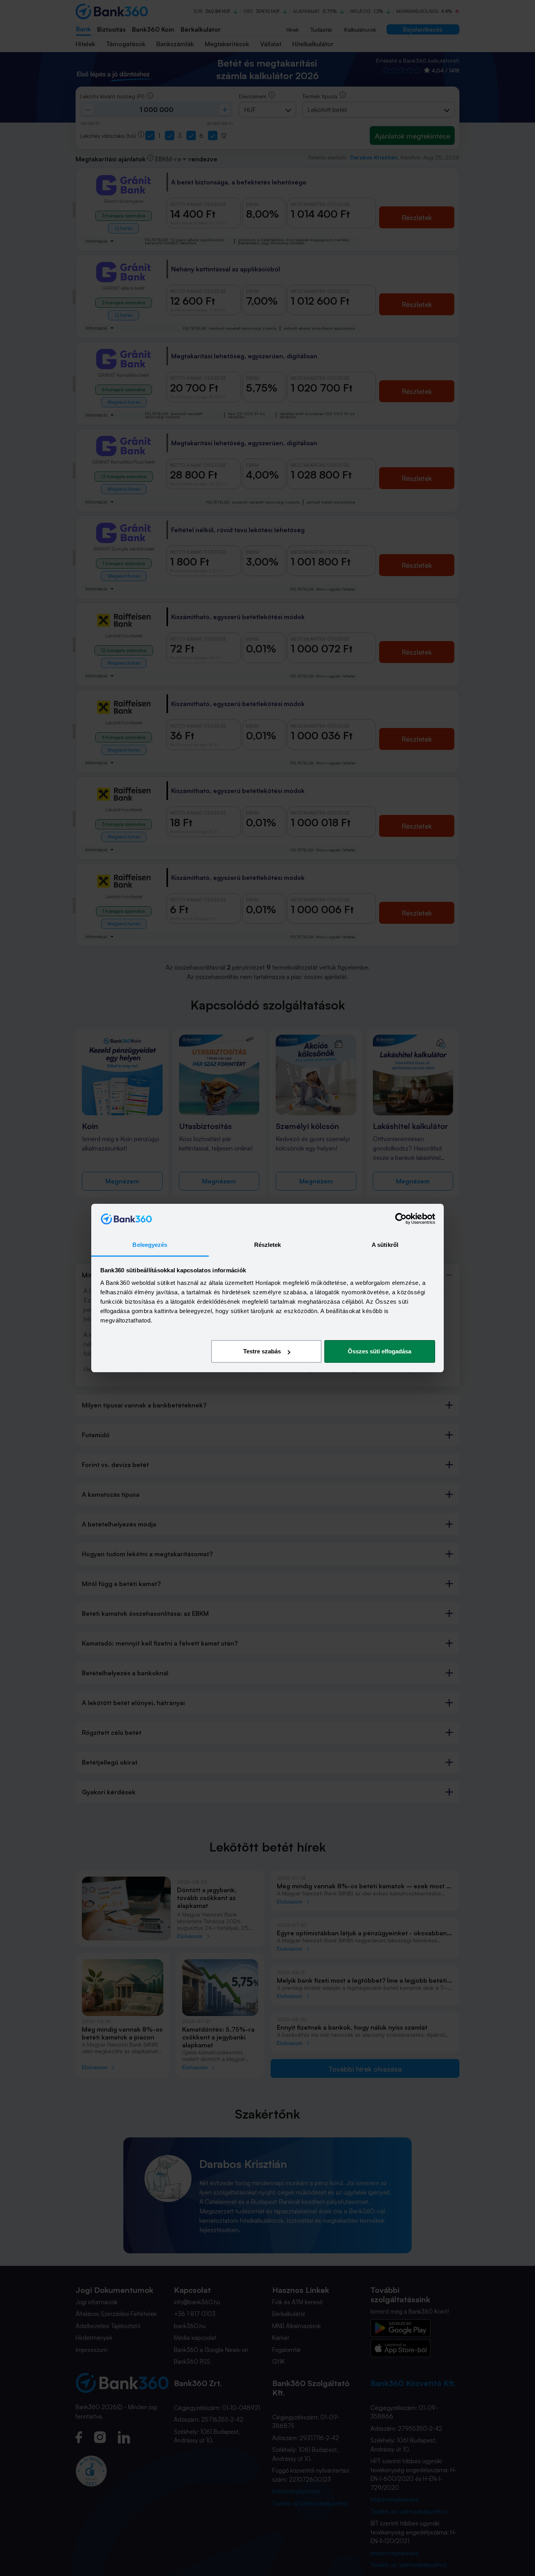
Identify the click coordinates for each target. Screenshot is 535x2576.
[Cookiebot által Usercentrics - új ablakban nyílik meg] (401, 1219)
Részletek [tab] (268, 1245)
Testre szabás (262, 1351)
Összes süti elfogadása (380, 1351)
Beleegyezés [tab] (150, 1245)
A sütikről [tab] (385, 1245)
